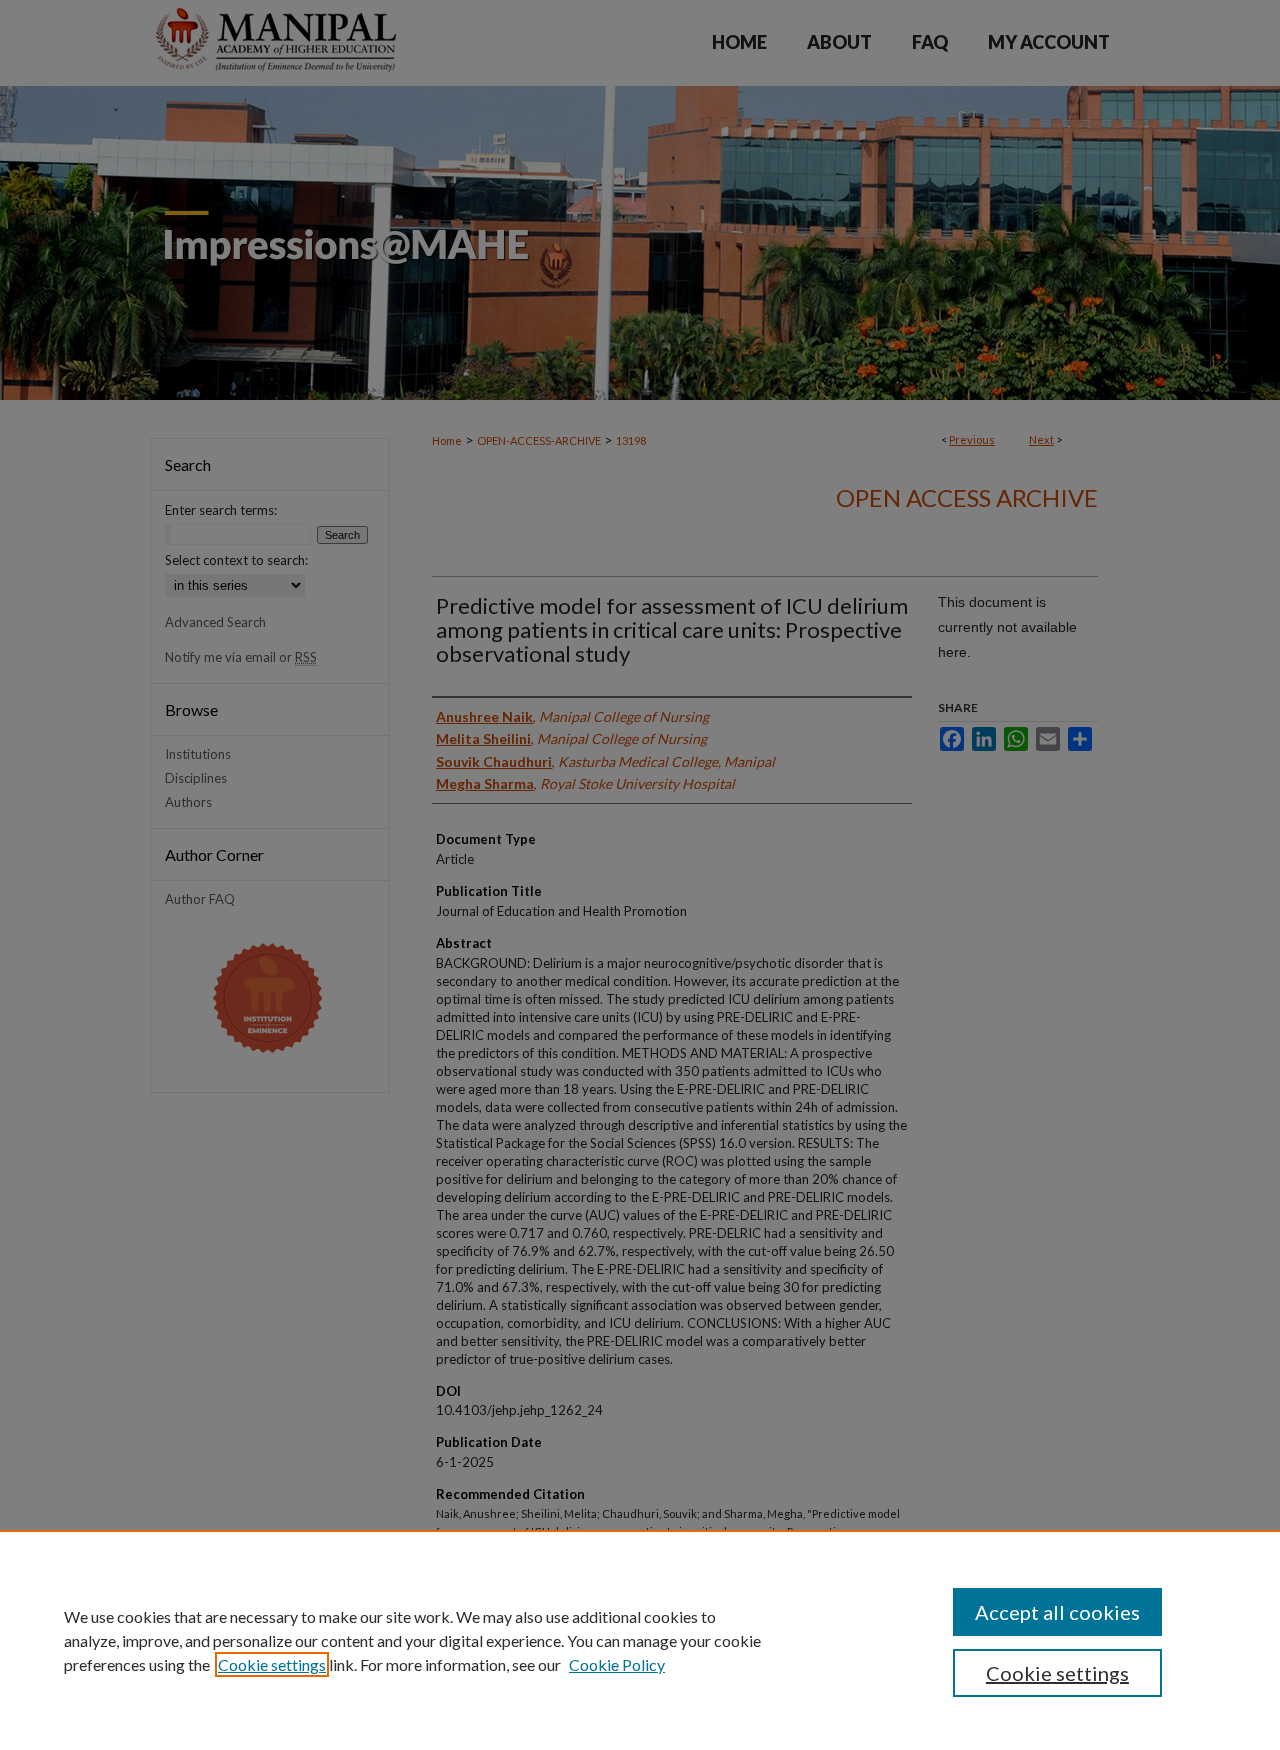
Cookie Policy (617, 1664)
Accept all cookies (1057, 1612)
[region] (640, 1640)
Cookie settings (272, 1664)
